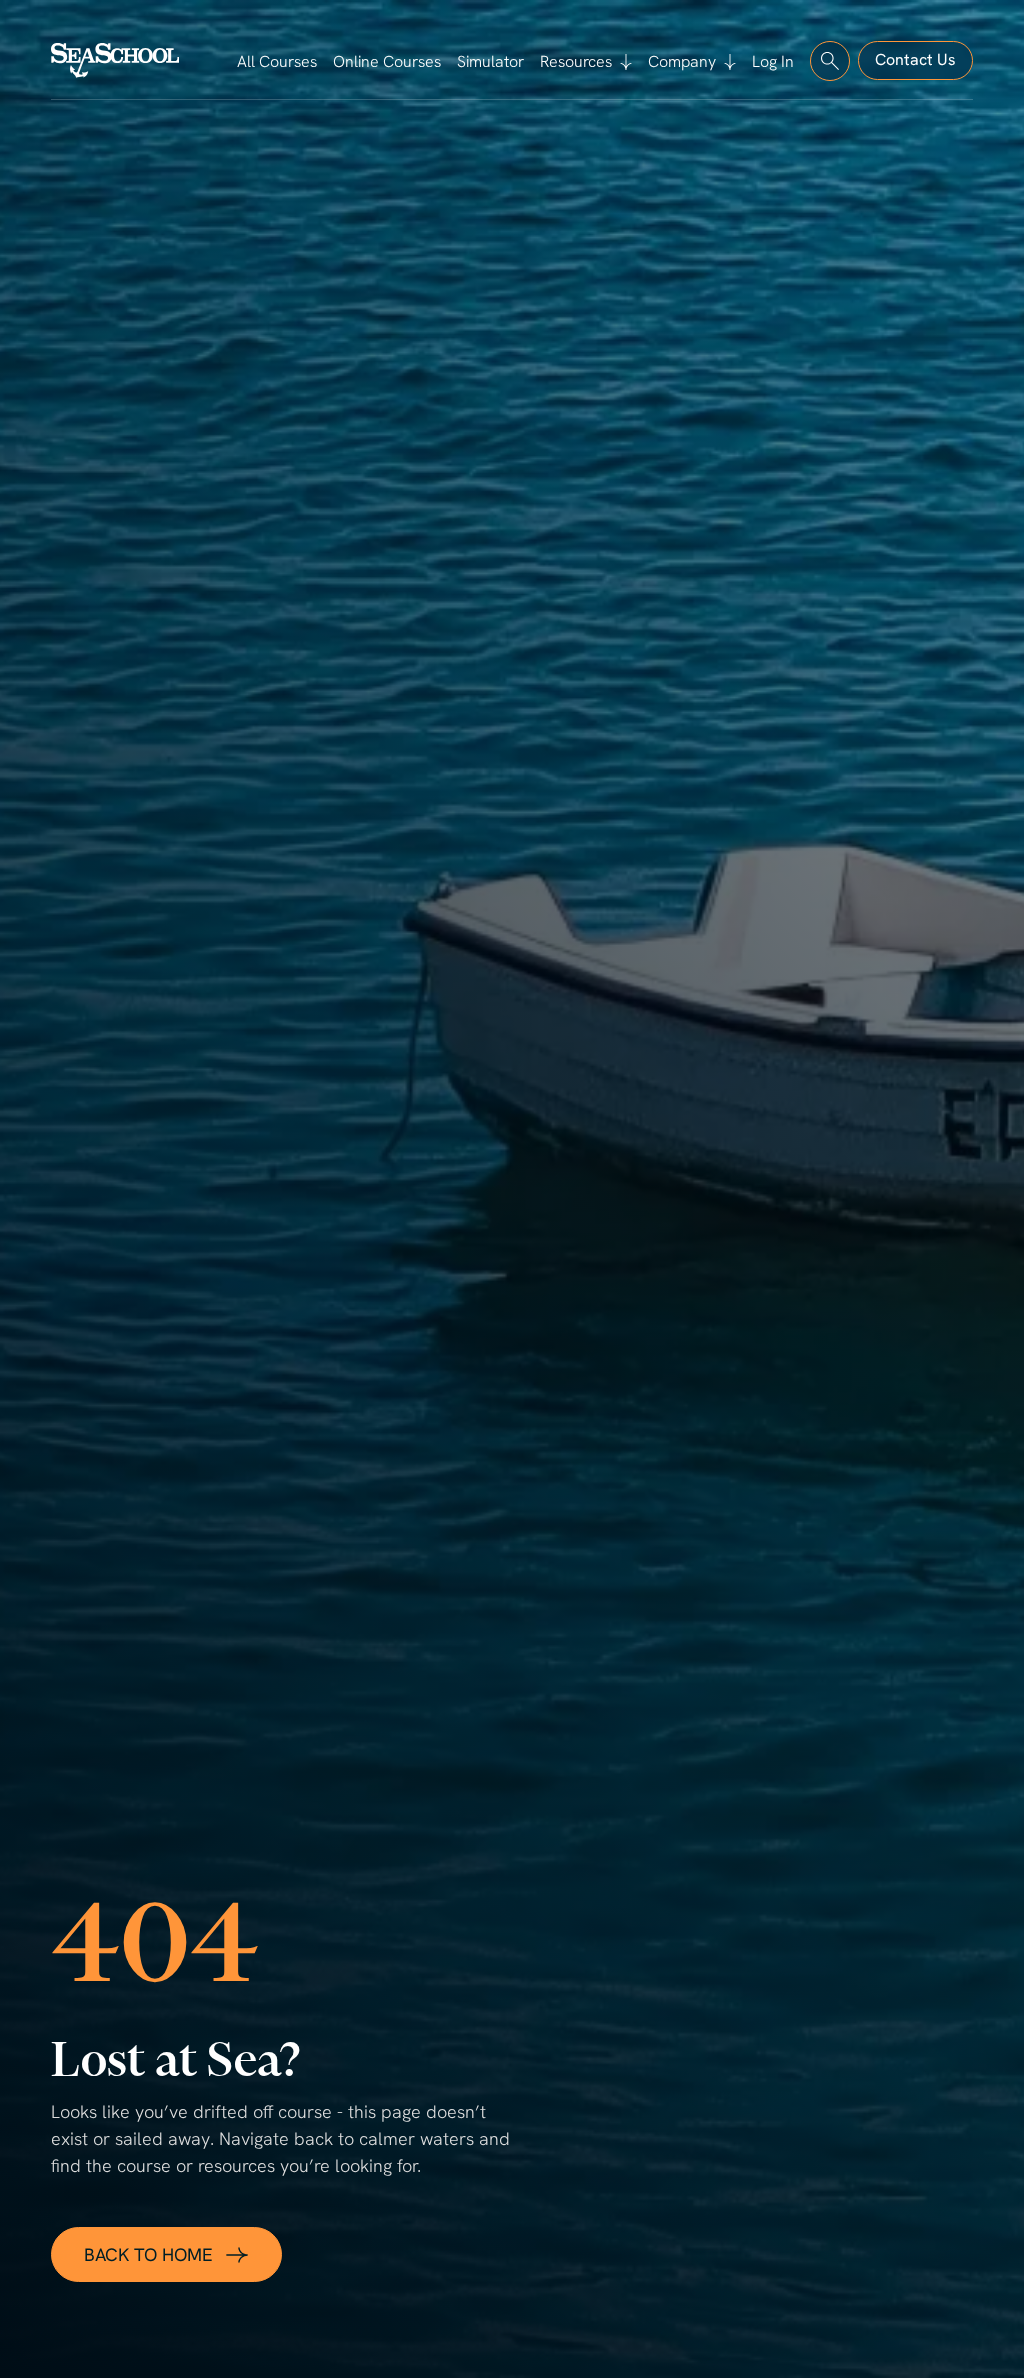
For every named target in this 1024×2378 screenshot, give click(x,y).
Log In (773, 61)
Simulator (490, 61)
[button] (586, 61)
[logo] (115, 60)
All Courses (277, 61)
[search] (830, 61)
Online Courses (387, 61)
